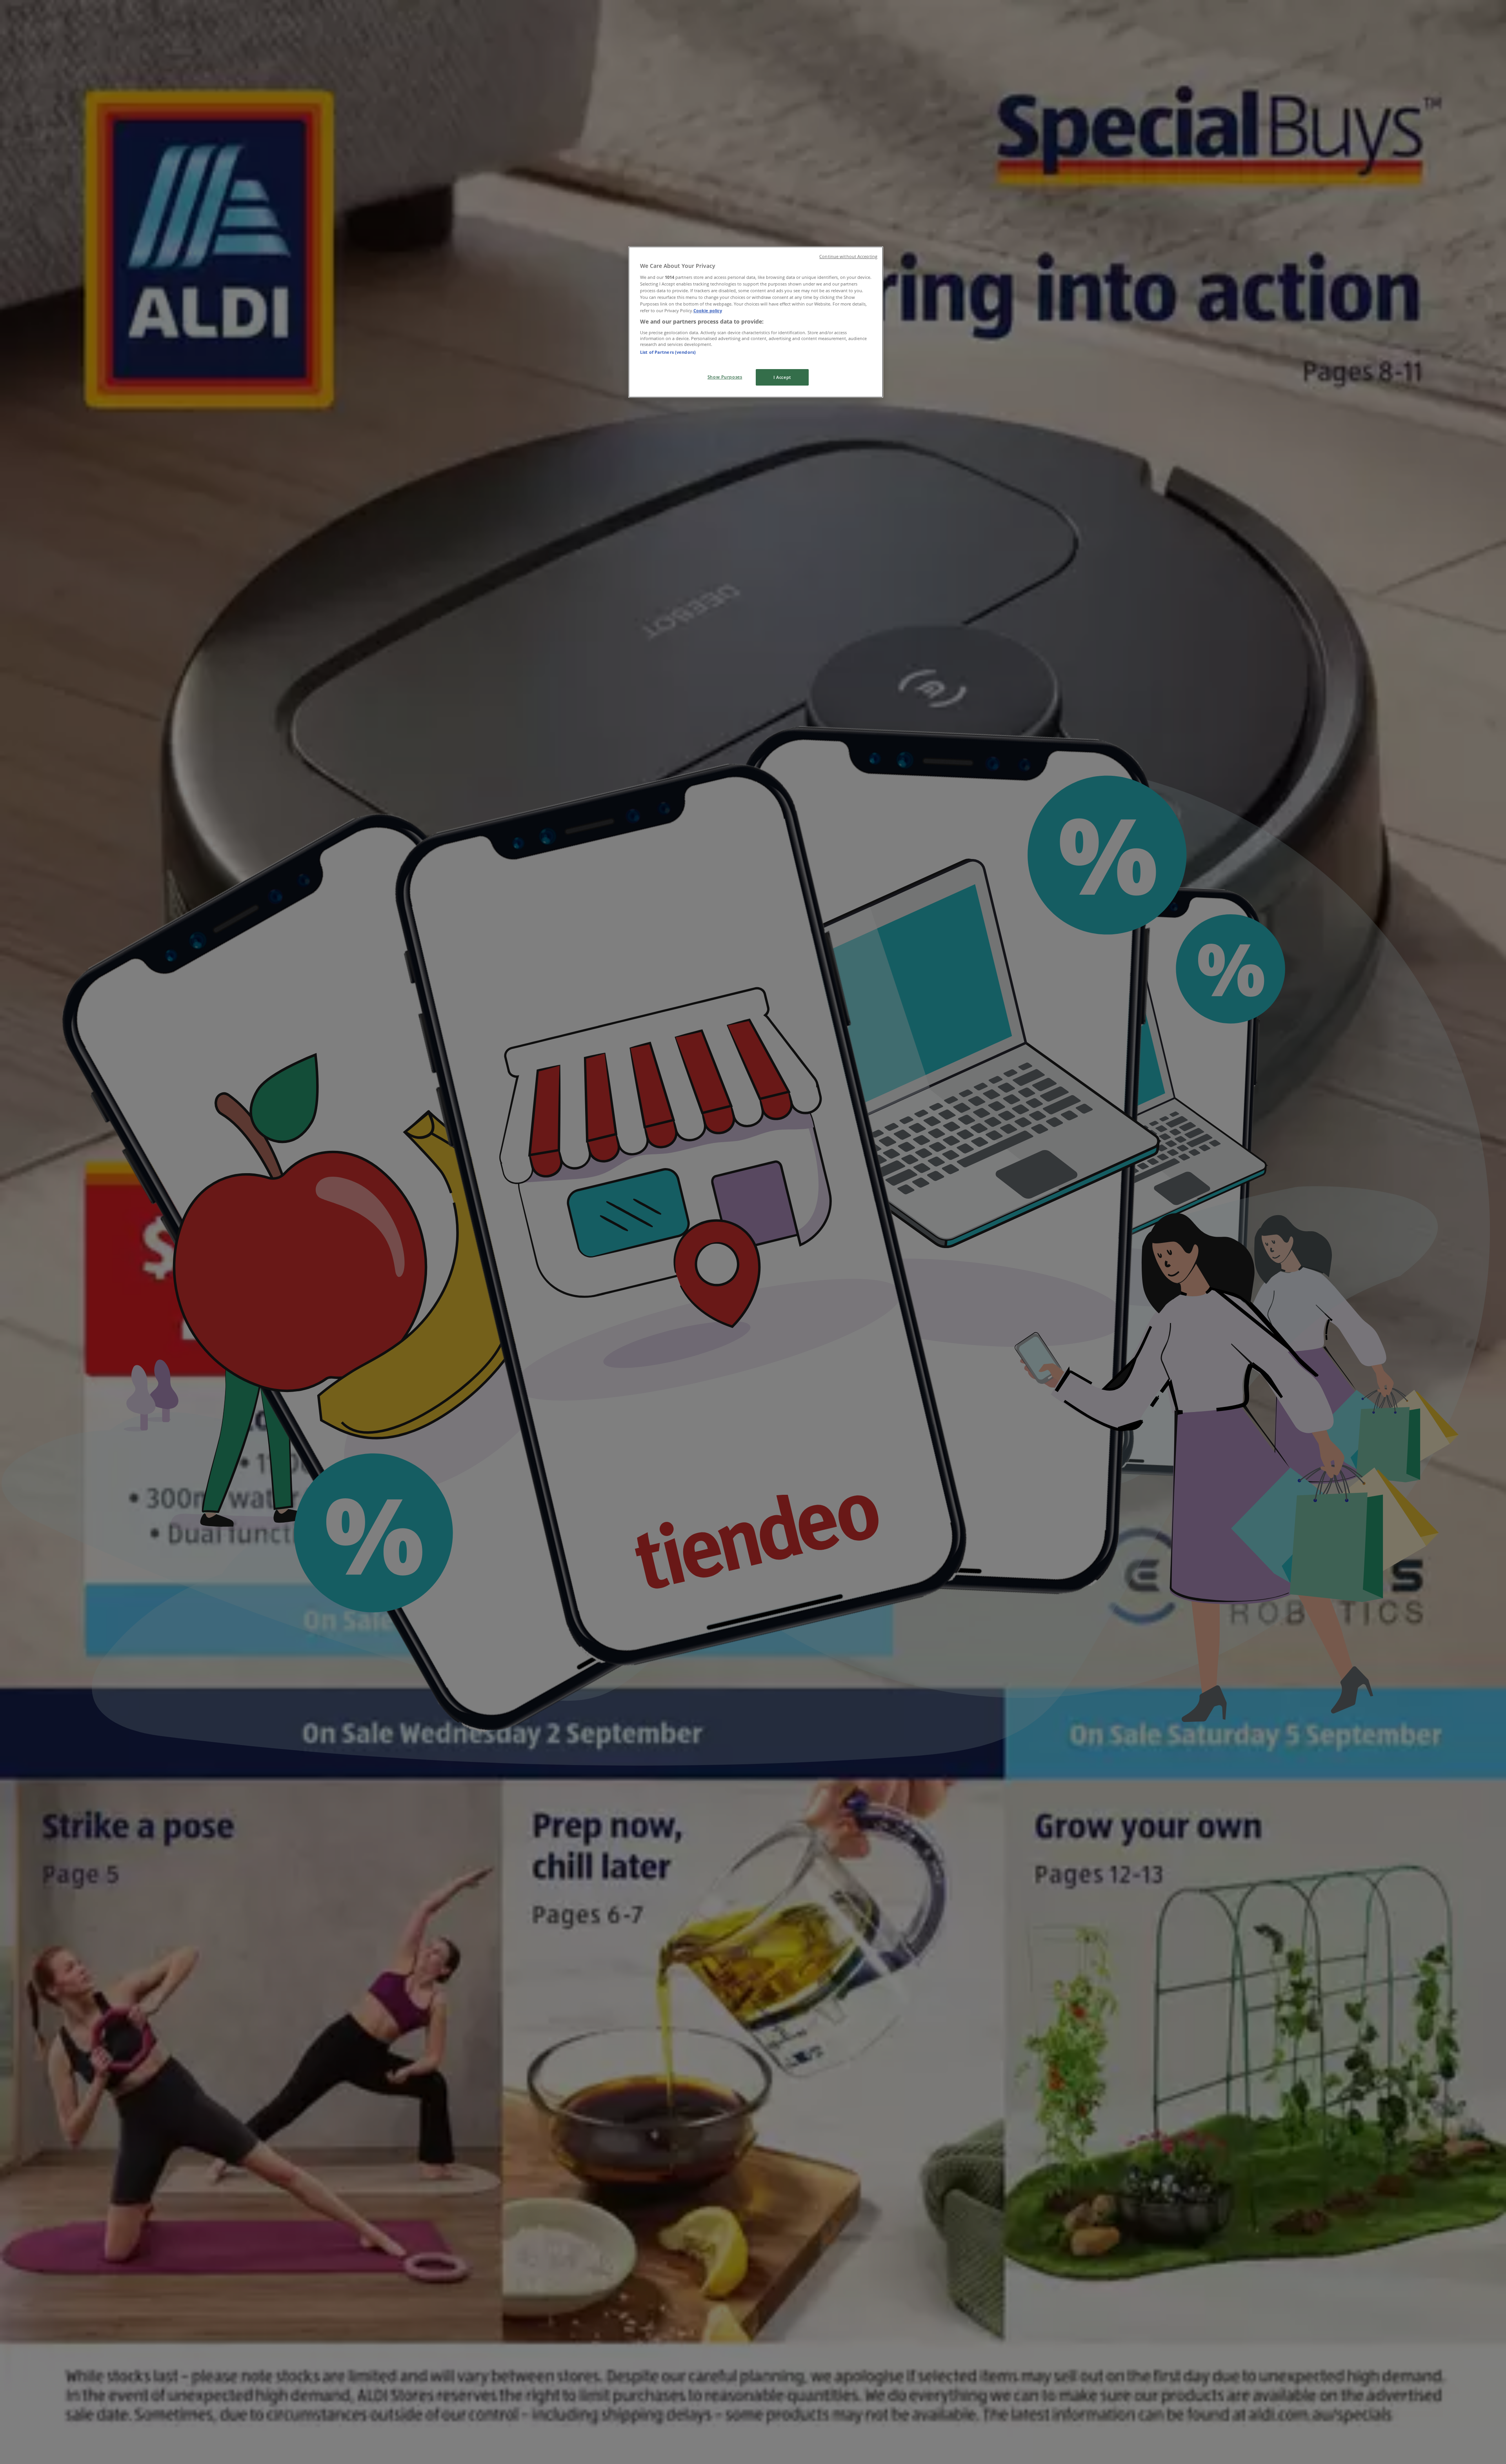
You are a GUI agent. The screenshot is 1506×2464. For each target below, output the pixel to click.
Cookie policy (708, 310)
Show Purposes (725, 377)
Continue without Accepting (848, 257)
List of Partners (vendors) (668, 352)
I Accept (782, 377)
